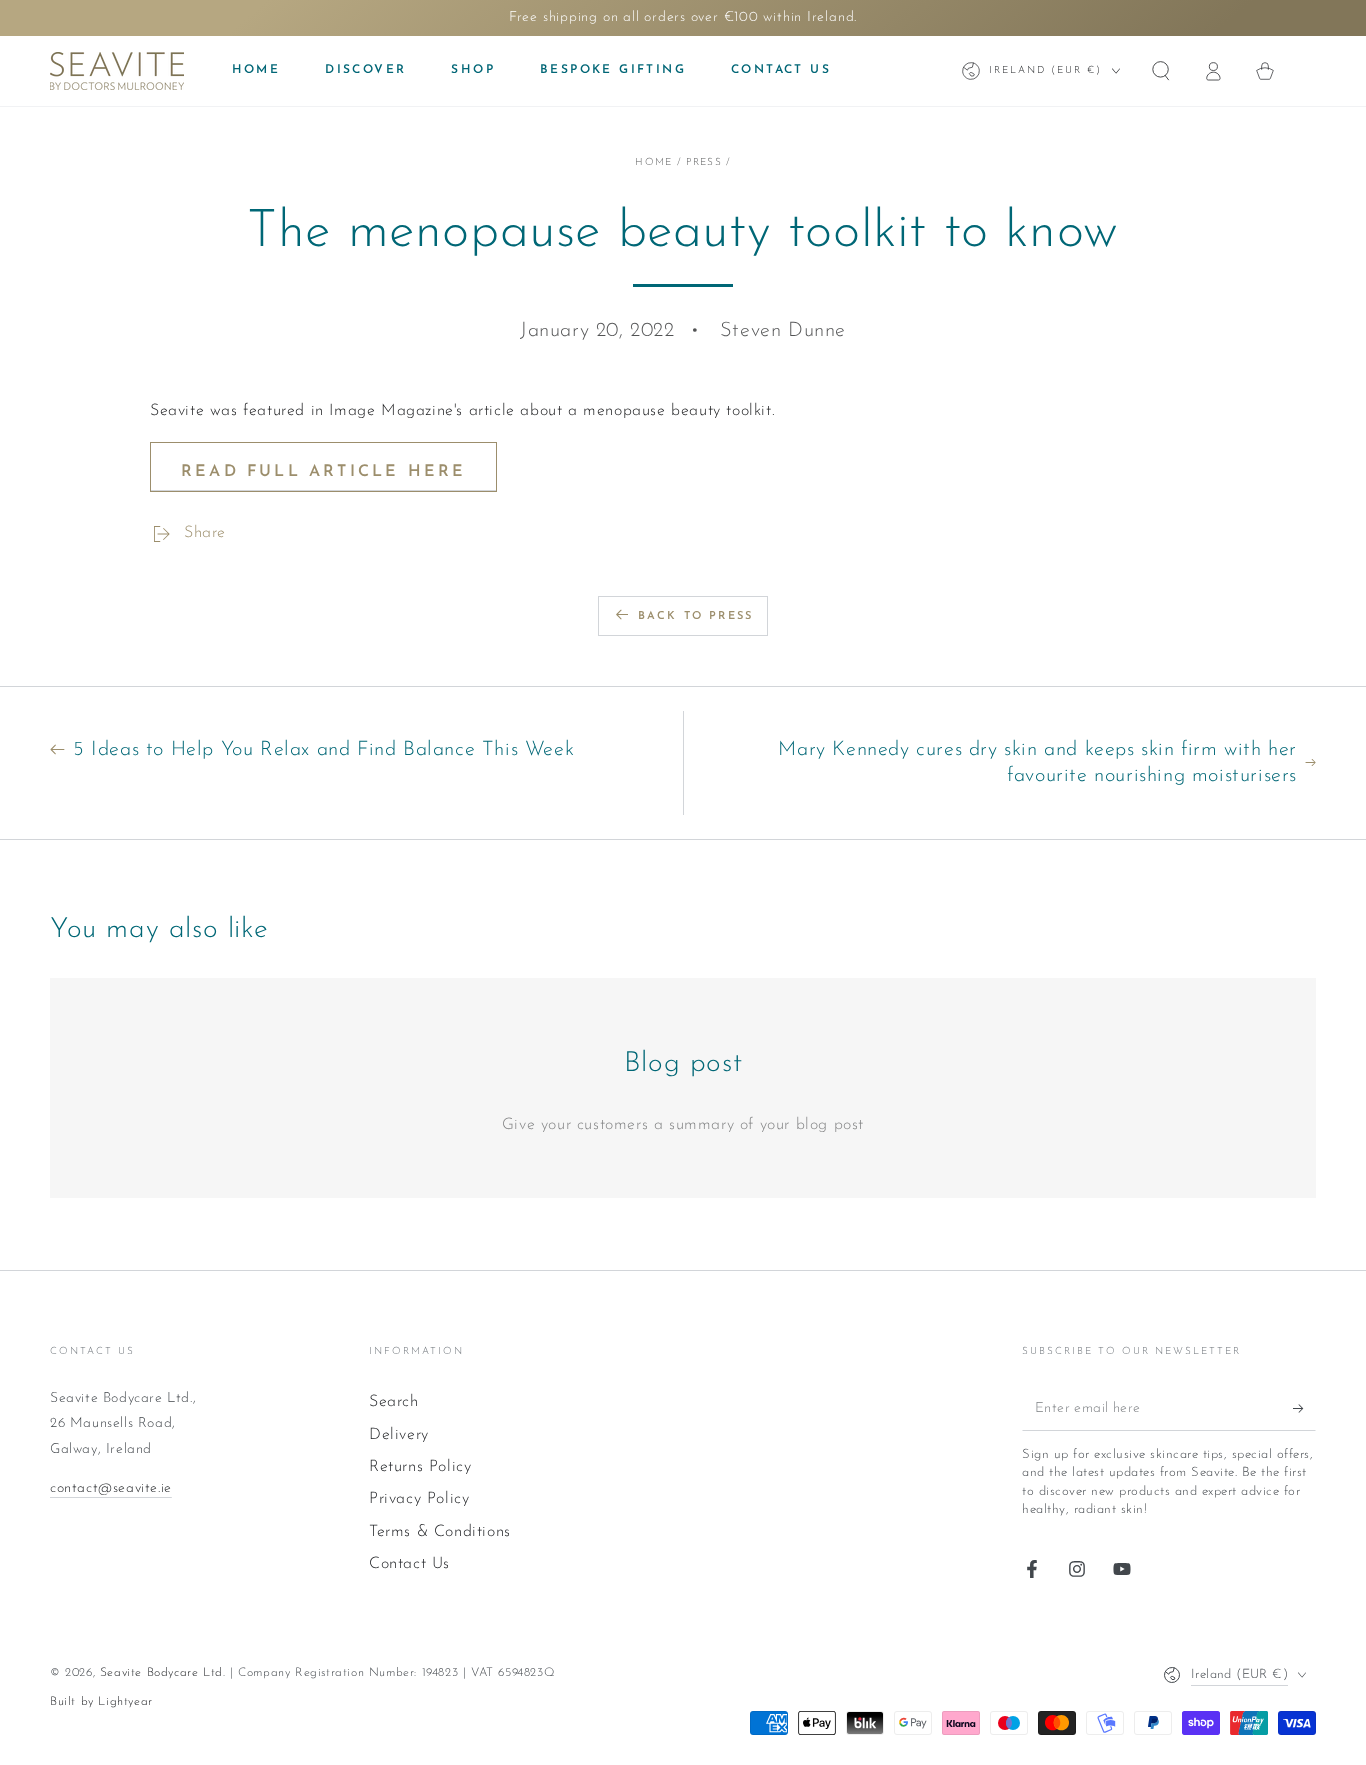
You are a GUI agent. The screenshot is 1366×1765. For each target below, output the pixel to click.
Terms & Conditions (440, 1532)
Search (394, 1402)
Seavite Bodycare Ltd (161, 1673)
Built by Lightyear (101, 1702)
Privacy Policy (419, 1499)
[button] (1161, 71)
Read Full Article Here (323, 472)
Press (704, 162)
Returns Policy (420, 1467)
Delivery (399, 1435)
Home (653, 162)
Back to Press (696, 616)
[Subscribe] (1304, 1408)
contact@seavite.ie (111, 1488)
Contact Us (409, 1564)
